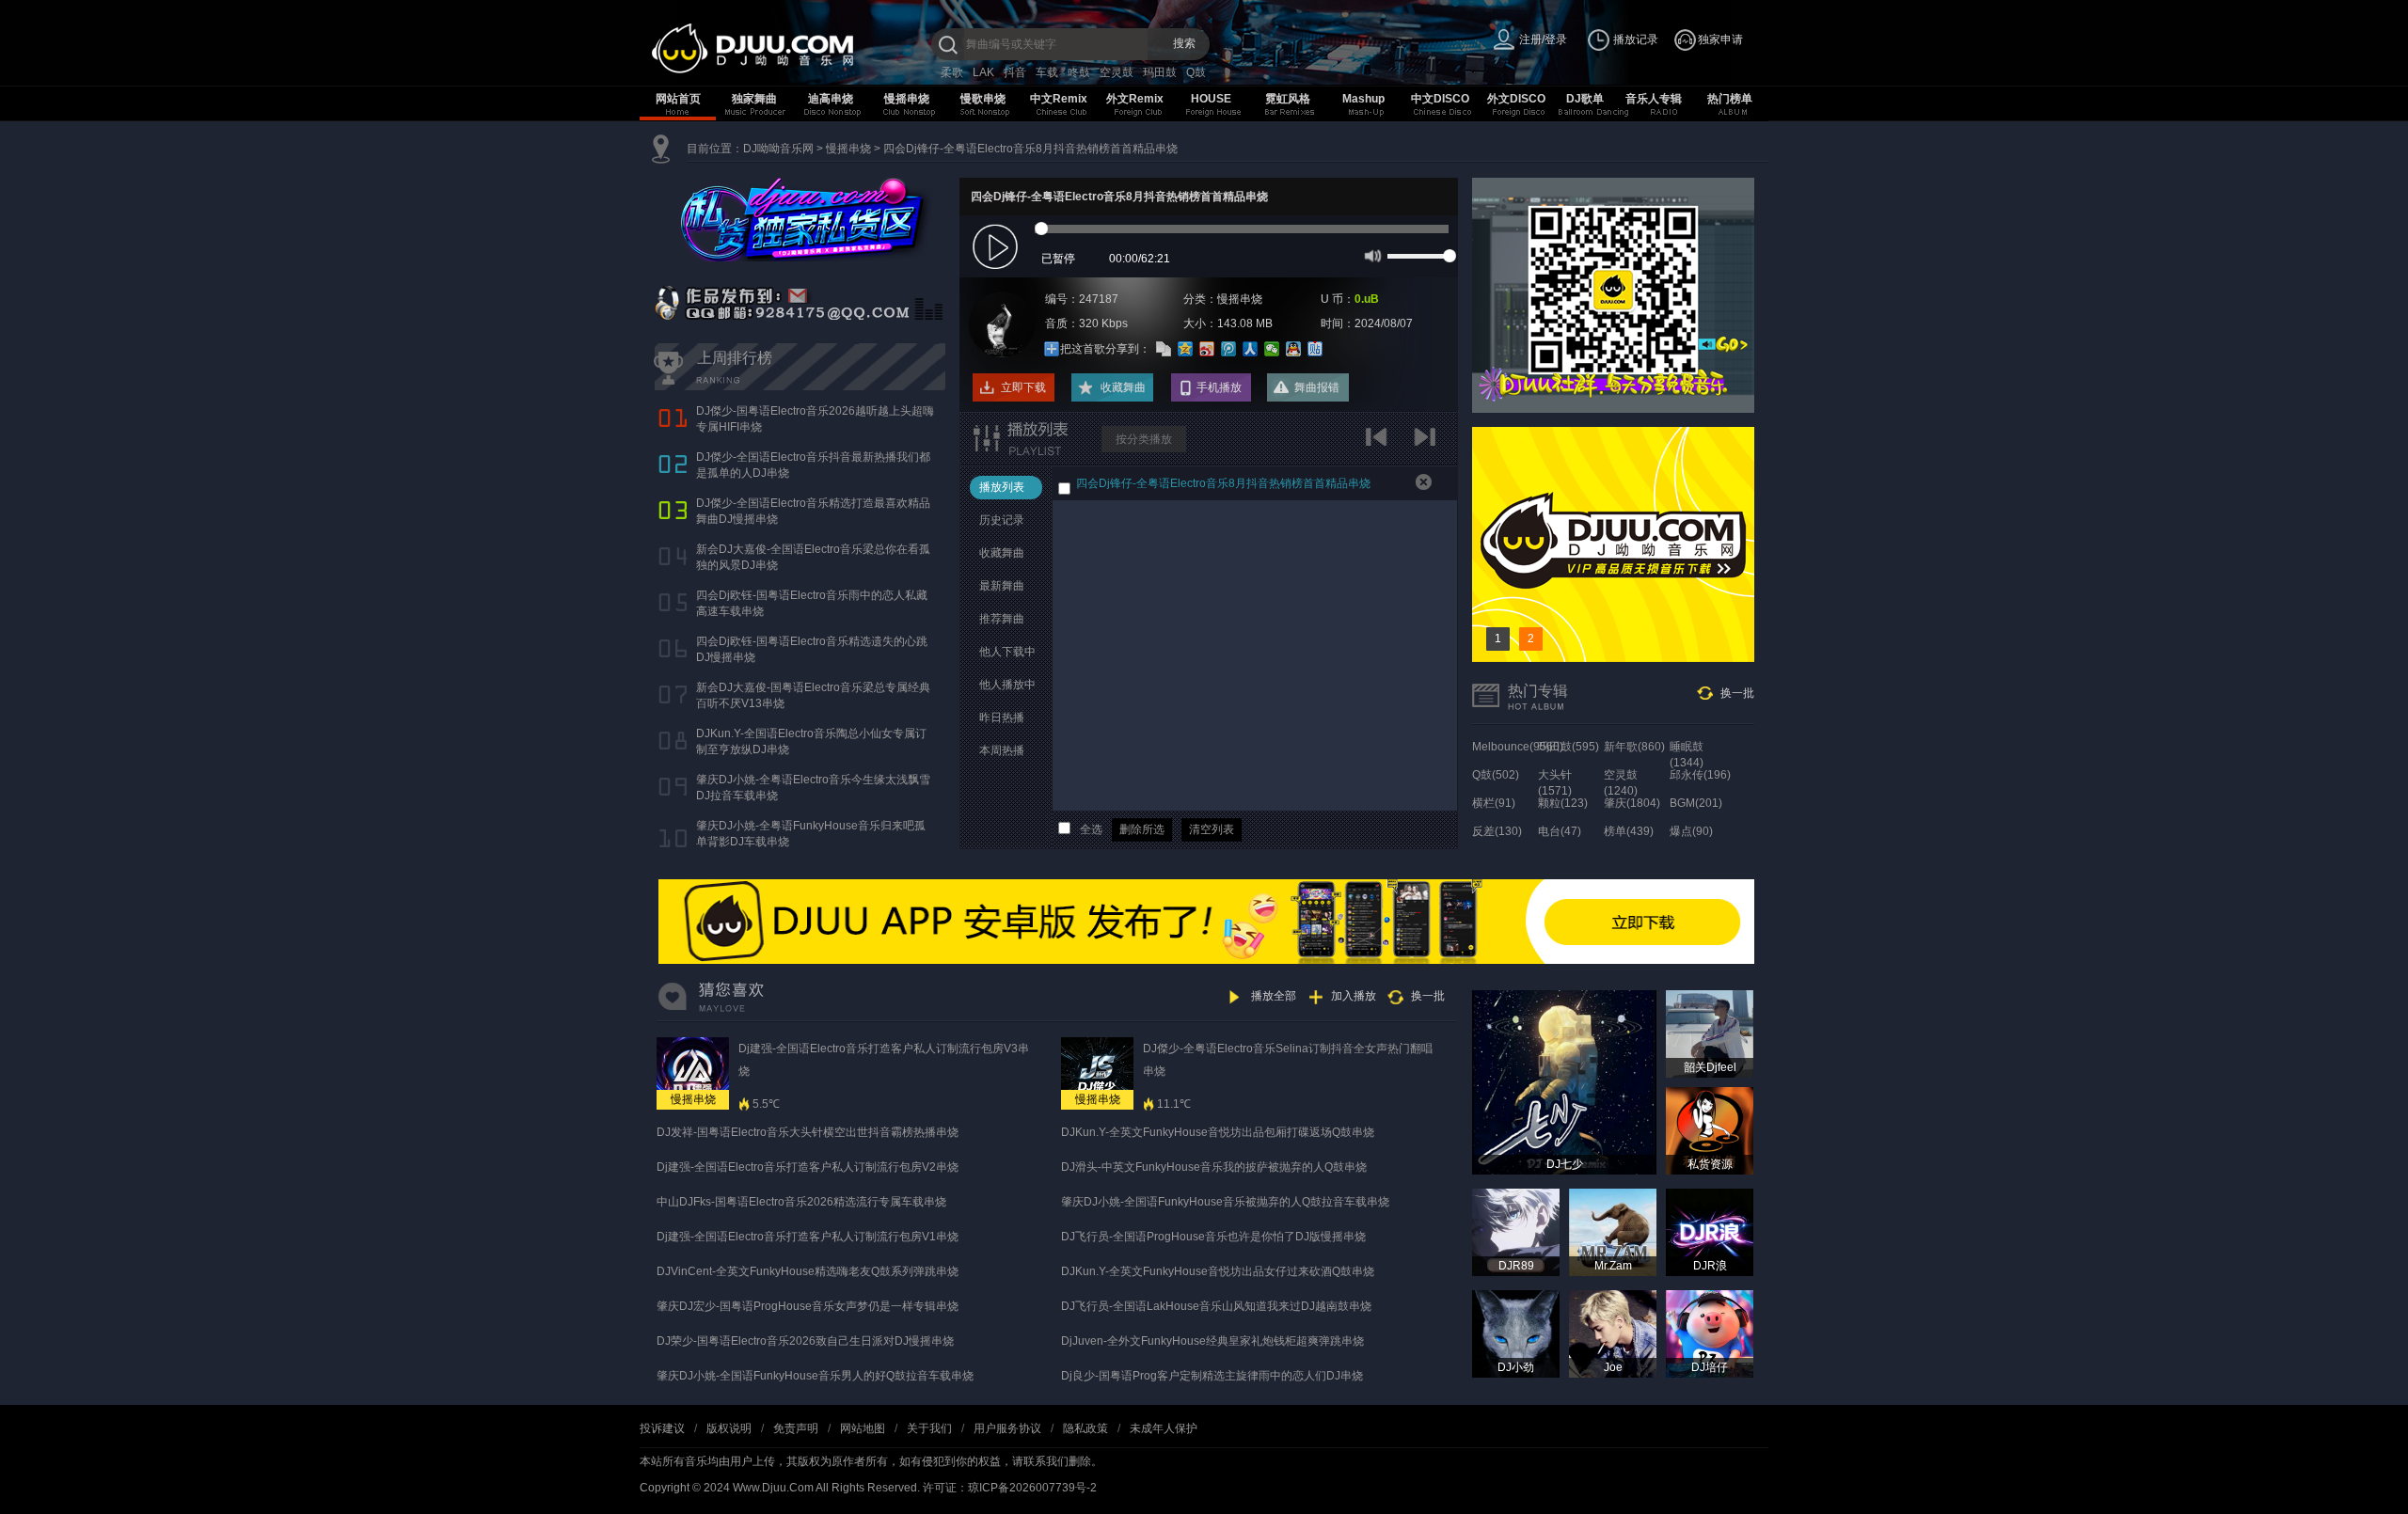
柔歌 (952, 72)
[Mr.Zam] (1613, 1232)
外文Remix (1135, 99)
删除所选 (1142, 829)
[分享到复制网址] (1164, 349)
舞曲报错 (1317, 387)
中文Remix (1059, 99)
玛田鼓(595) (1568, 747)
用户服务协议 (1007, 1428)
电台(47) (1560, 831)
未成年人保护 (1164, 1428)
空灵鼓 (1117, 72)
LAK (983, 72)
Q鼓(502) (1496, 775)
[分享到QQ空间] (1186, 349)
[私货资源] (1710, 1130)
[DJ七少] (1564, 1081)
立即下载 (1023, 387)
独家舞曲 (754, 99)
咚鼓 (1079, 72)
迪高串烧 (831, 99)
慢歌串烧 (983, 99)
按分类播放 (1144, 439)
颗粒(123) (1563, 803)
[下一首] (1427, 443)
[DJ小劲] (1516, 1333)
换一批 (1737, 693)
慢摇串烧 (907, 99)
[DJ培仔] (1710, 1333)
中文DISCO (1440, 99)
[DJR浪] (1710, 1232)
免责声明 (796, 1428)
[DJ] (790, 48)
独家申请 (1720, 39)
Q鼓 (1196, 72)
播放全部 (1274, 996)
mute (1371, 255)
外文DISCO (1516, 99)
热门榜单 (1730, 99)
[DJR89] (1516, 1232)
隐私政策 (1085, 1428)
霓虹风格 (1288, 99)
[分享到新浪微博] (1207, 349)
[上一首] (1380, 443)
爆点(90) (1691, 831)
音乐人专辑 (1654, 99)
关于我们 (929, 1428)
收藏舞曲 (1123, 387)
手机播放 (1219, 387)
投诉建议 (662, 1428)
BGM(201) (1696, 803)
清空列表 (1212, 829)
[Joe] (1613, 1333)
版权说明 (729, 1428)
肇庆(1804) (1632, 803)
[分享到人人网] (1251, 349)
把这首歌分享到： (1105, 349)
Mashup (1363, 99)
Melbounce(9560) (1518, 747)
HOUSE (1211, 99)
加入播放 (1354, 996)
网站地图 (863, 1428)
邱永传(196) (1700, 775)
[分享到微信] (1272, 349)
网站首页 (678, 99)
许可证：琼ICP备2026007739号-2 (1010, 1488)
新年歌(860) (1634, 747)
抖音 (1015, 72)
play (998, 248)
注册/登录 (1543, 39)
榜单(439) (1629, 831)
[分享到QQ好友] (1294, 349)
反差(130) (1497, 831)
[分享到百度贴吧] (1315, 349)
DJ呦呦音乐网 (778, 149)
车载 (1047, 72)
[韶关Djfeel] (1710, 1033)
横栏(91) (1494, 803)
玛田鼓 (1160, 72)
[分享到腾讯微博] (1229, 349)
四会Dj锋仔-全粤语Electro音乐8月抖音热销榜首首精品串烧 (1030, 149)
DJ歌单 (1585, 99)
